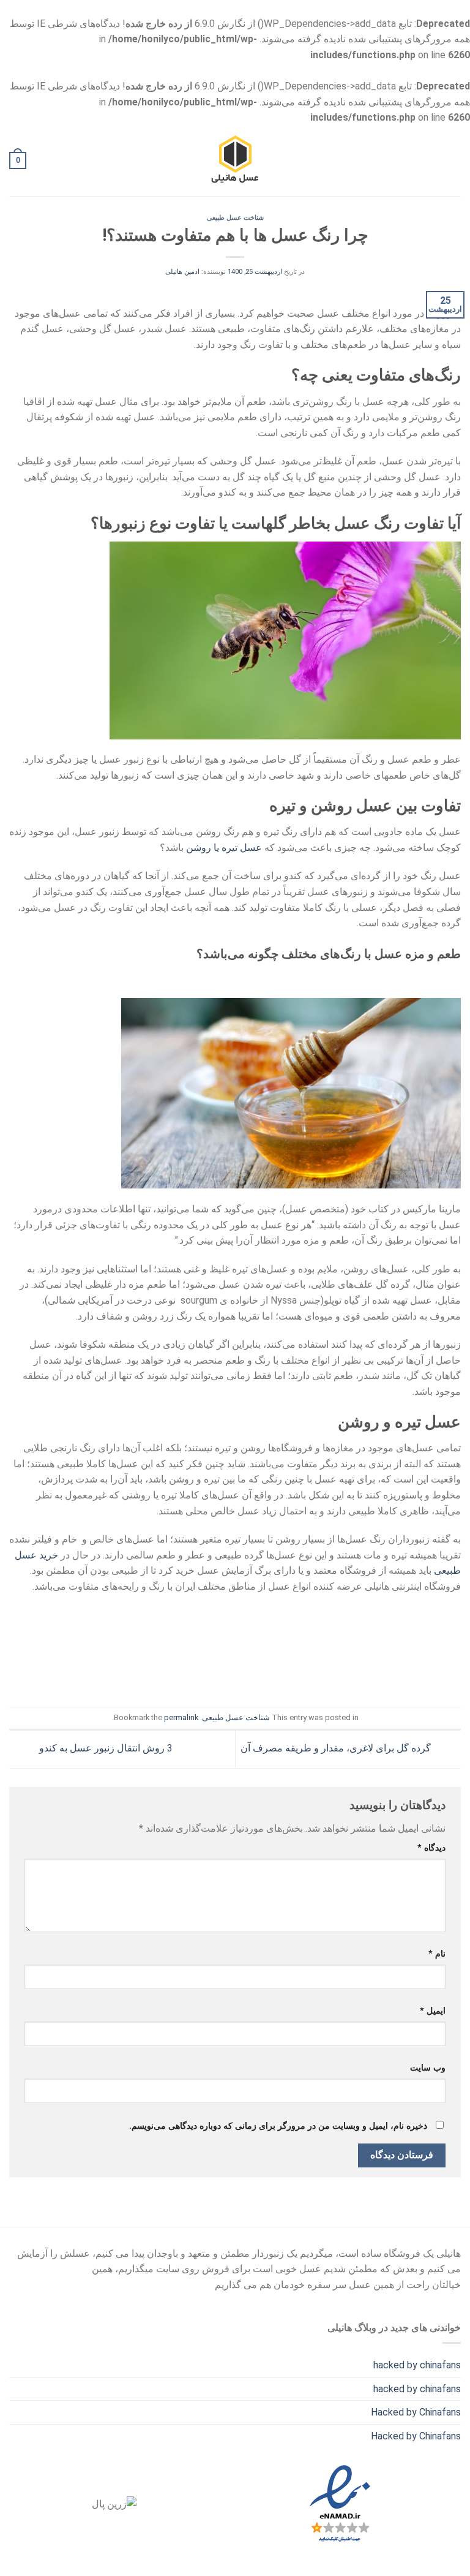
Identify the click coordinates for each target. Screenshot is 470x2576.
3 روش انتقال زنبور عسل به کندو (105, 1748)
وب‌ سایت (428, 2068)
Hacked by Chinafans (416, 2412)
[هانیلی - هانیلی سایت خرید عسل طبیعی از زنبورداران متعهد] (235, 161)
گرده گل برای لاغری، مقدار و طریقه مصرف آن (337, 1748)
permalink (181, 1717)
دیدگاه (431, 1848)
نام (437, 1954)
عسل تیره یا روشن (224, 848)
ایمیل (433, 2011)
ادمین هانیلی (182, 272)
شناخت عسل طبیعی (235, 218)
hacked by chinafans (417, 2365)
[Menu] (453, 161)
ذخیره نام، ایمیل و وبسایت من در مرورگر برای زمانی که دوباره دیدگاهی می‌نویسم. (278, 2126)
